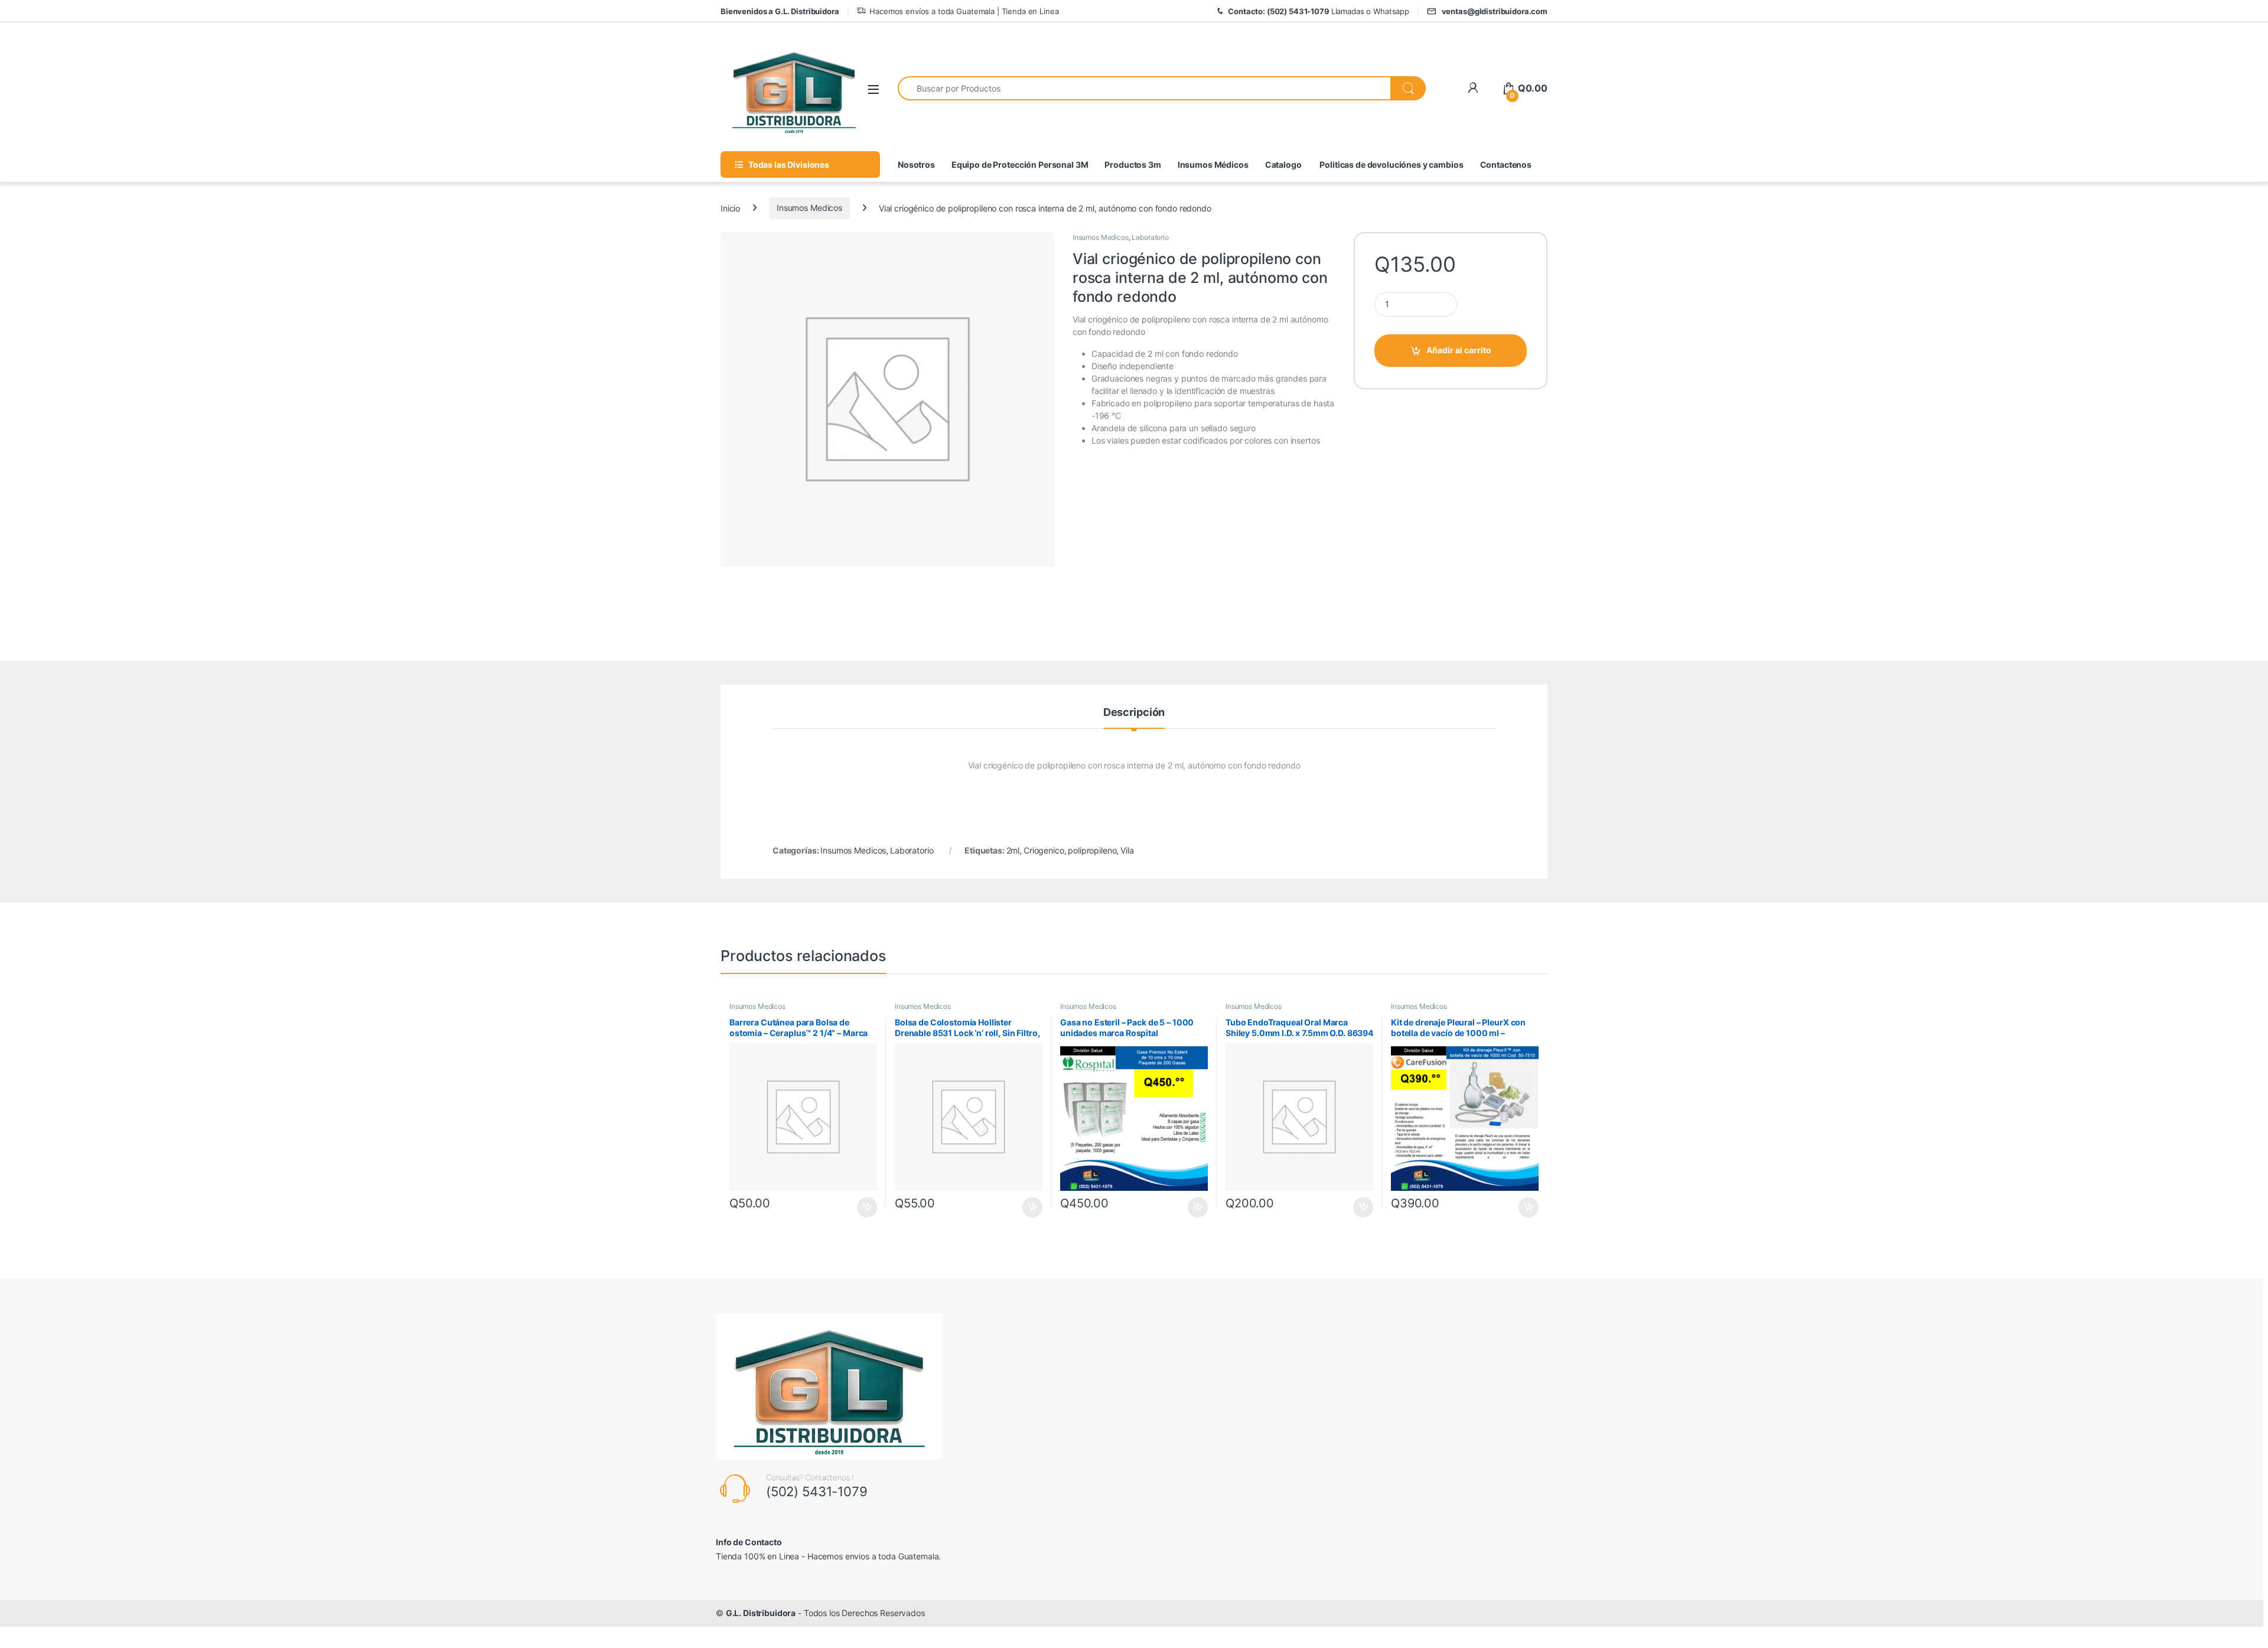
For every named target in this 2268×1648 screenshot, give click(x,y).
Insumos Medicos (809, 208)
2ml (1013, 850)
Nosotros (916, 165)
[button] (2234, 1614)
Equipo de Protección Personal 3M (1020, 165)
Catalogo (1283, 165)
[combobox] (1144, 88)
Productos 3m (1133, 165)
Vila (1127, 850)
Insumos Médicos (1213, 165)
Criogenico (1044, 850)
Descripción (1134, 713)
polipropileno (1092, 850)
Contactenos (1506, 165)
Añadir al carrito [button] (865, 1207)
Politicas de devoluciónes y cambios (1391, 165)
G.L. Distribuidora (761, 1613)
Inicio (730, 208)
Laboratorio (1150, 237)
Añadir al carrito (1459, 350)
